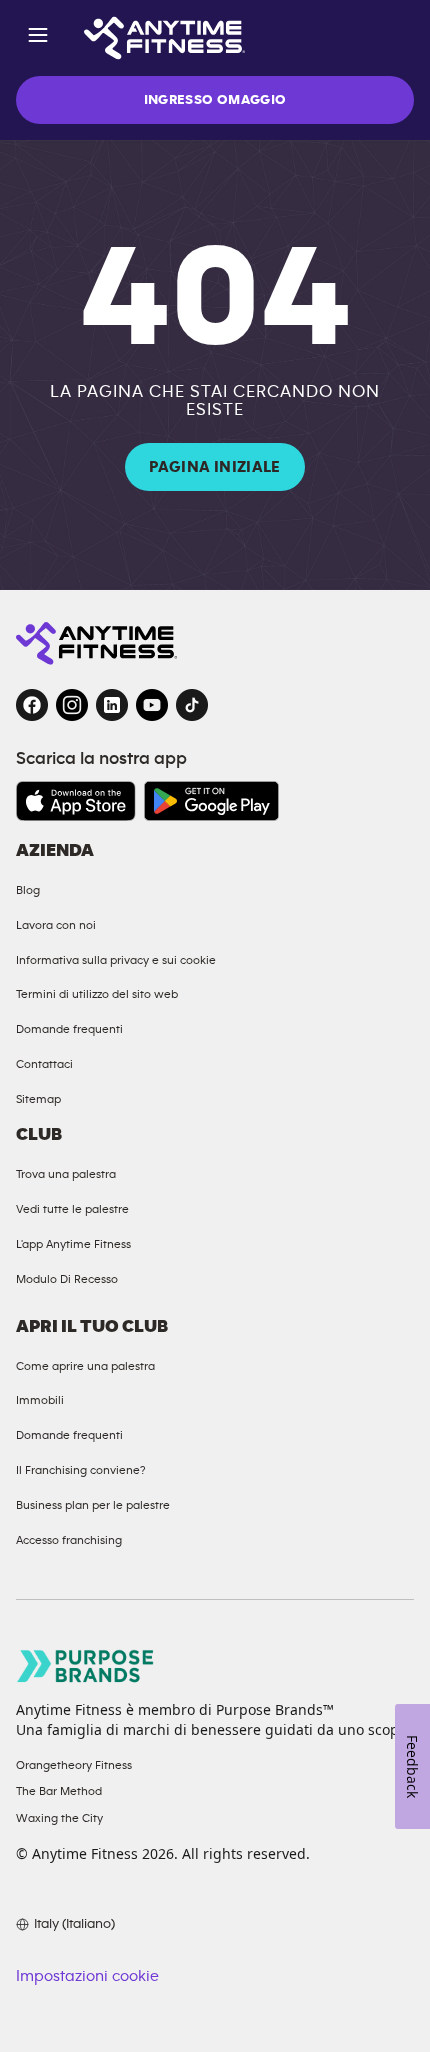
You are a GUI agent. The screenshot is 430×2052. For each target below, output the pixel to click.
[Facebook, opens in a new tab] (32, 705)
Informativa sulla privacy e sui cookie (116, 960)
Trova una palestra (66, 1174)
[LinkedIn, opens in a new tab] (112, 705)
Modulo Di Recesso (67, 1279)
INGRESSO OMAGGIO (215, 100)
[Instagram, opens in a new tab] (72, 705)
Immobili (40, 1400)
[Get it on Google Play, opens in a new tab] (211, 801)
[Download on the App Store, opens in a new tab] (76, 801)
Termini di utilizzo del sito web (97, 994)
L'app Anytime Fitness (73, 1244)
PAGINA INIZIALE (214, 467)
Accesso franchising (69, 1540)
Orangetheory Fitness (74, 1765)
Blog (28, 890)
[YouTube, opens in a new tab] (152, 705)
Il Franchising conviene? (81, 1470)
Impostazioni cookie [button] (87, 1976)
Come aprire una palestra (85, 1366)
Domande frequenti (69, 1029)
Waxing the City (59, 1818)
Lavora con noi (56, 925)
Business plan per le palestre (93, 1505)
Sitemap (38, 1099)
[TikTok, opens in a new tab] (192, 705)
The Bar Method (59, 1791)
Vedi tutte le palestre (72, 1209)
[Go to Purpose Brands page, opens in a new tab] (86, 1665)
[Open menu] (38, 38)
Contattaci (44, 1064)
